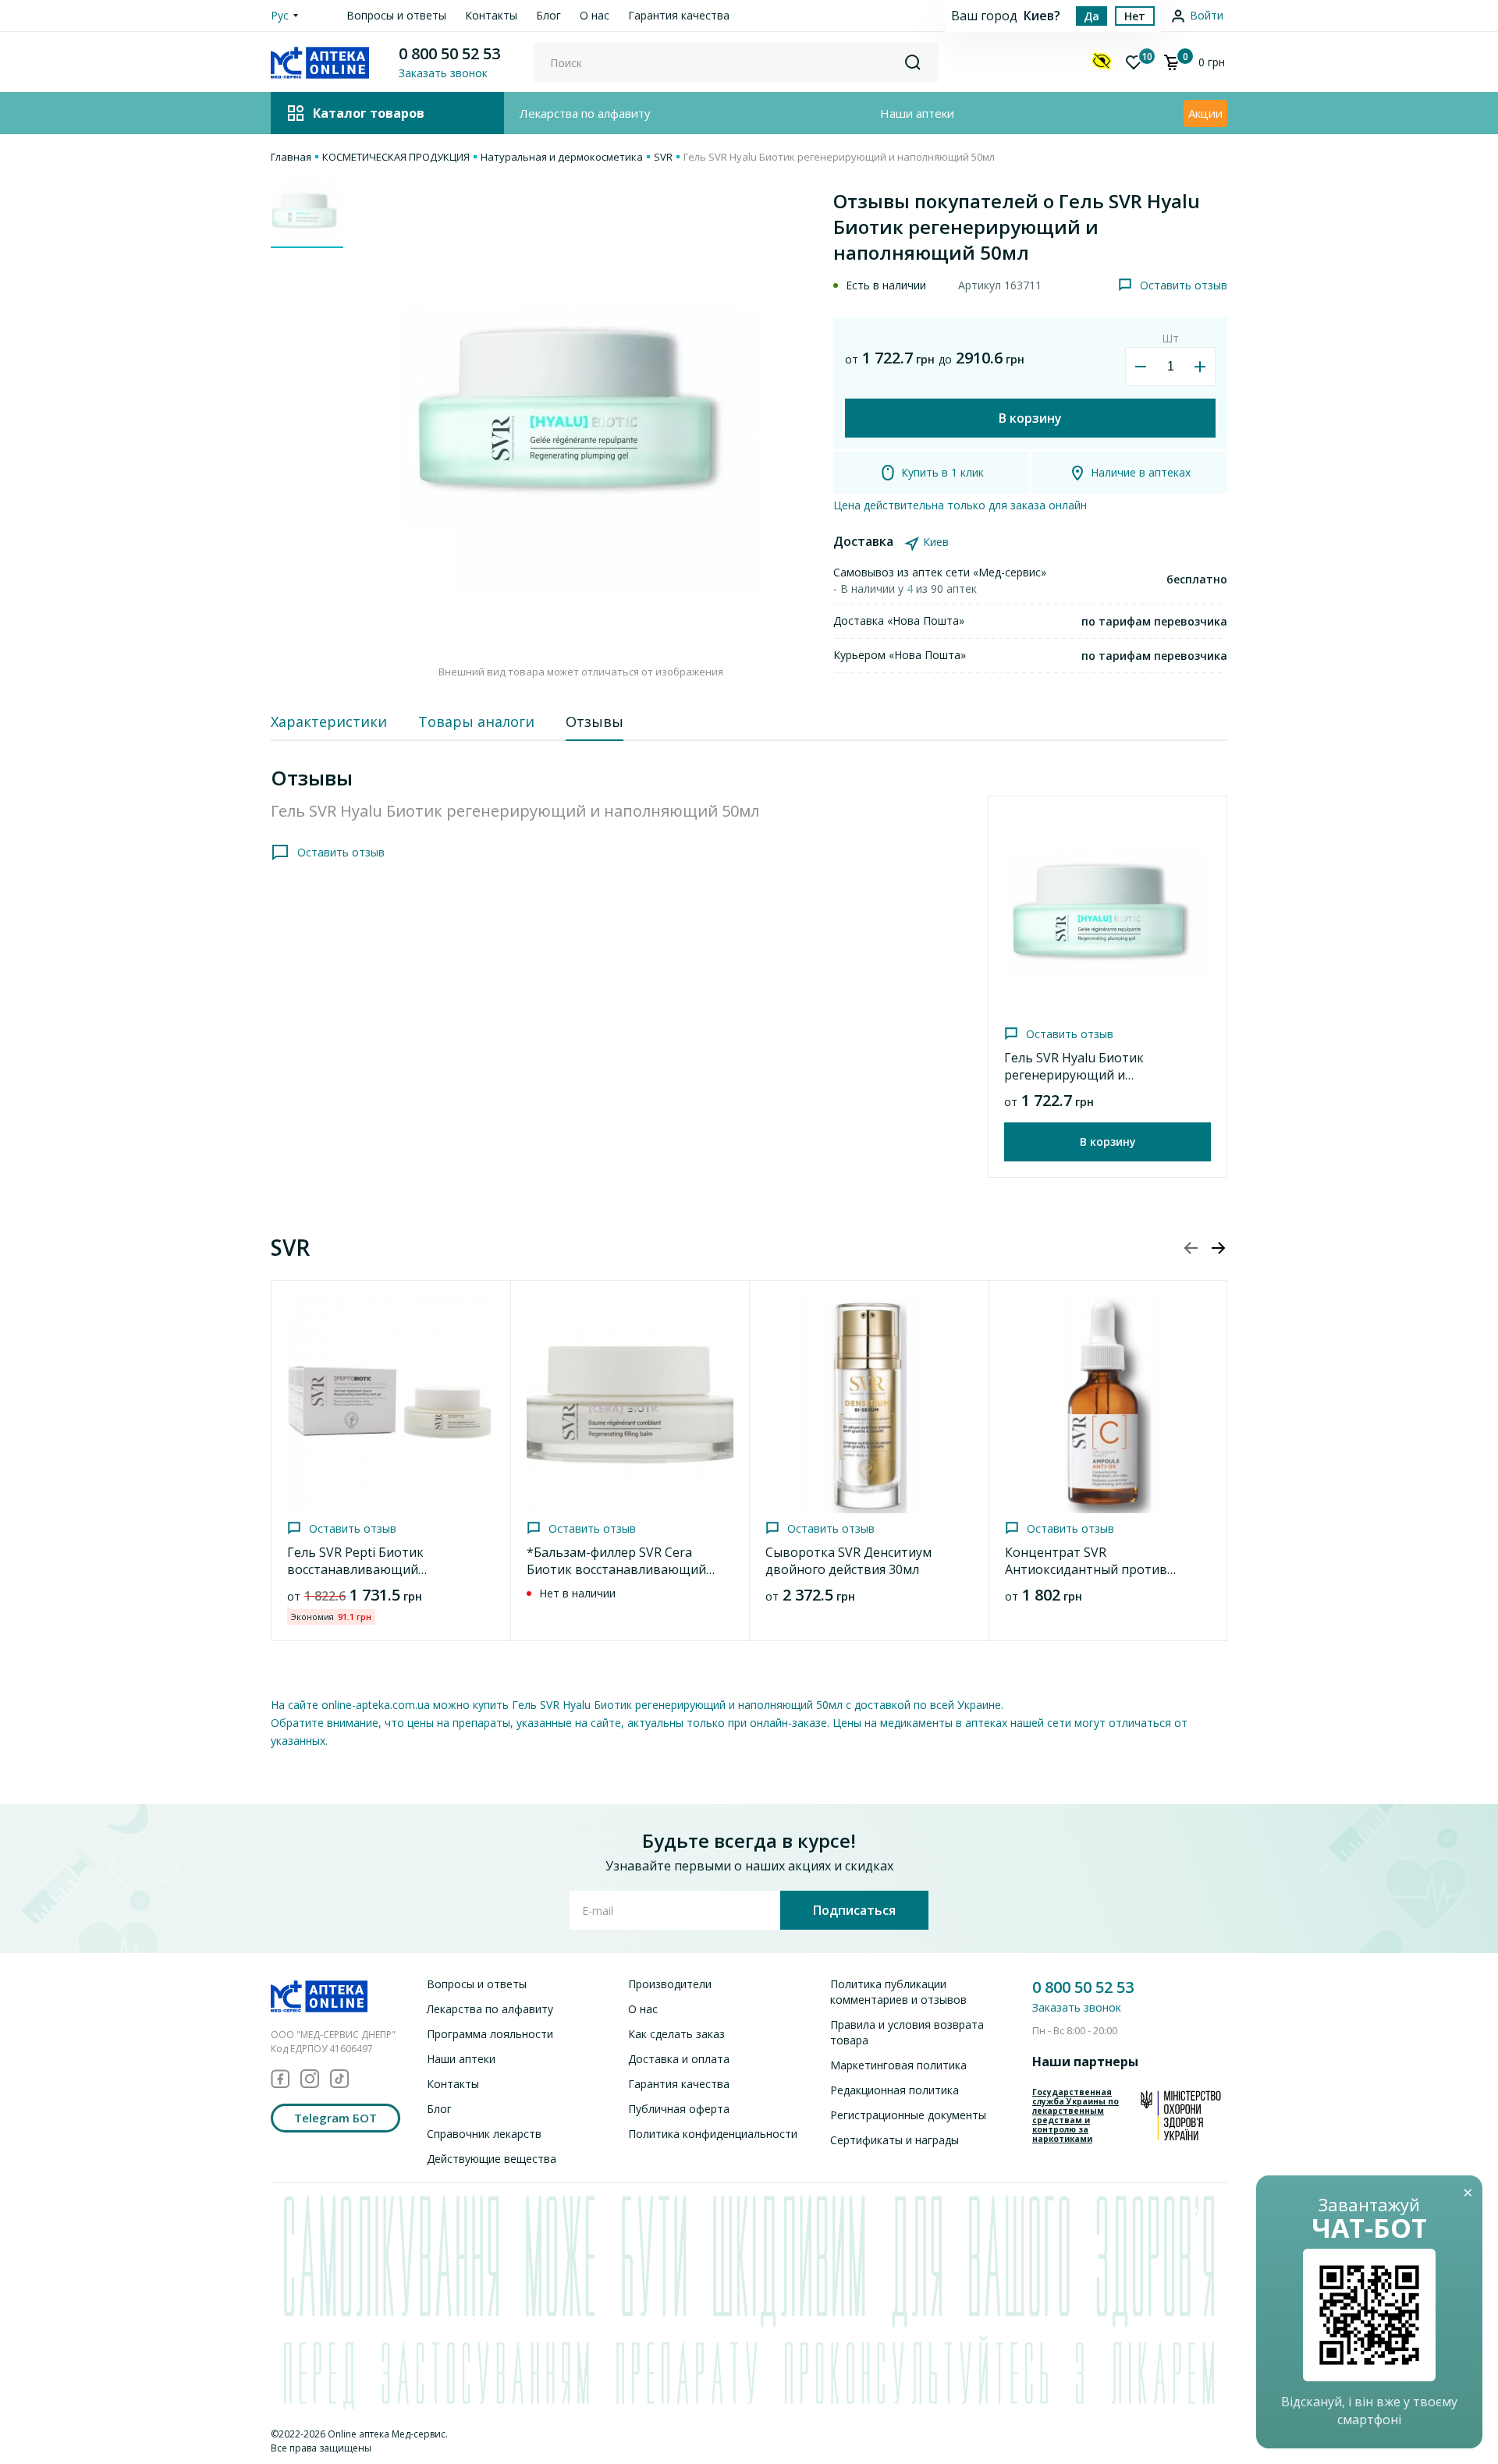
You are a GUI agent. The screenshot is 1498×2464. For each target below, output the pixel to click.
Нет (1135, 16)
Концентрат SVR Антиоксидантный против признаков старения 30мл (1086, 1569)
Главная (291, 157)
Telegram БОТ (335, 2118)
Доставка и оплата (679, 2059)
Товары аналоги (476, 721)
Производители (670, 1984)
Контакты (491, 15)
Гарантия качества (679, 15)
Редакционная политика (895, 2090)
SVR (663, 157)
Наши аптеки (917, 113)
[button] (1218, 1248)
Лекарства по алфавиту (585, 113)
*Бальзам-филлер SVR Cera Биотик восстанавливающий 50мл (616, 1569)
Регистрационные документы (908, 2115)
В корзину (1030, 418)
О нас (595, 15)
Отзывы (595, 721)
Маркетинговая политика (898, 2065)
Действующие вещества (492, 2159)
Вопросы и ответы (396, 15)
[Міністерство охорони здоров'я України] (1181, 2115)
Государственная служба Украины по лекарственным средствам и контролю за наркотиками (1076, 2115)
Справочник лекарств (484, 2134)
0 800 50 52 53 (449, 53)
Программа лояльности (490, 2034)
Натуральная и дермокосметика (562, 157)
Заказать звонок (1077, 2007)
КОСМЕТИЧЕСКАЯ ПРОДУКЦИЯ (396, 157)
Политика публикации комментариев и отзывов (898, 1992)
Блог (548, 15)
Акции (1205, 113)
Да (1092, 16)
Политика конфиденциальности (713, 2134)
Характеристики (329, 721)
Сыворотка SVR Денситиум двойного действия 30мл (848, 1561)
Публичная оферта (679, 2109)
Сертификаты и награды (895, 2140)
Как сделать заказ (676, 2034)
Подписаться (854, 1910)
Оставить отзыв (1184, 285)
